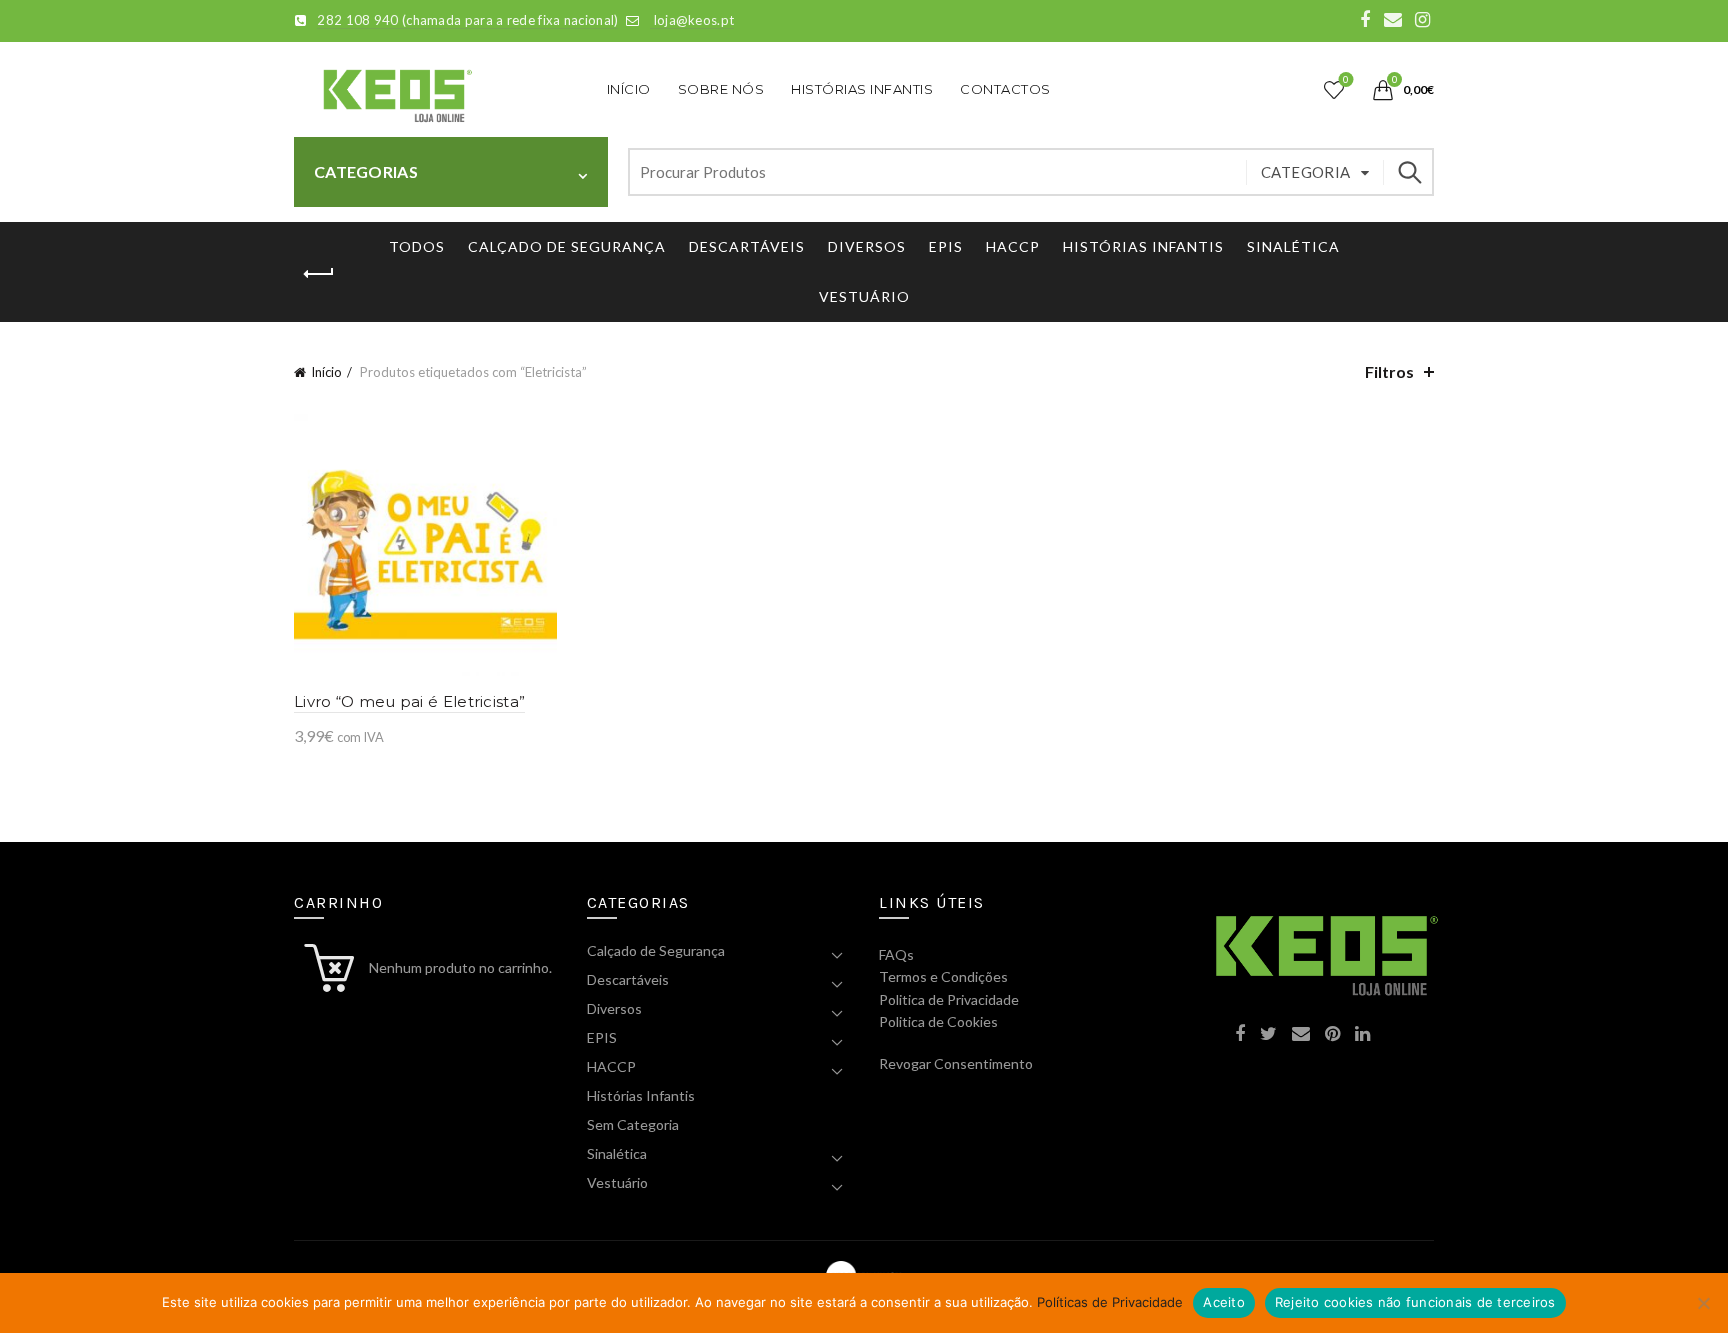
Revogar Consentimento (956, 1063)
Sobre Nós (721, 89)
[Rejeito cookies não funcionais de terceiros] (1703, 1303)
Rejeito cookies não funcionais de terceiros (1415, 1302)
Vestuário (864, 296)
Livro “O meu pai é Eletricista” (409, 701)
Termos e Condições (943, 976)
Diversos (867, 246)
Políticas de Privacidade (1110, 1302)
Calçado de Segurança (567, 246)
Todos (417, 246)
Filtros (1389, 371)
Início (629, 89)
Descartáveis (747, 246)
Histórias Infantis (862, 89)
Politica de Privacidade (949, 999)
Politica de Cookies (938, 1021)
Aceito (1224, 1302)
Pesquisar (1409, 172)
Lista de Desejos (1346, 80)
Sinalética (1293, 246)
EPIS (946, 246)
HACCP (1013, 246)
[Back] (319, 274)
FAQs (896, 954)
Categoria (1306, 172)
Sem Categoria (633, 1124)
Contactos (1005, 89)
